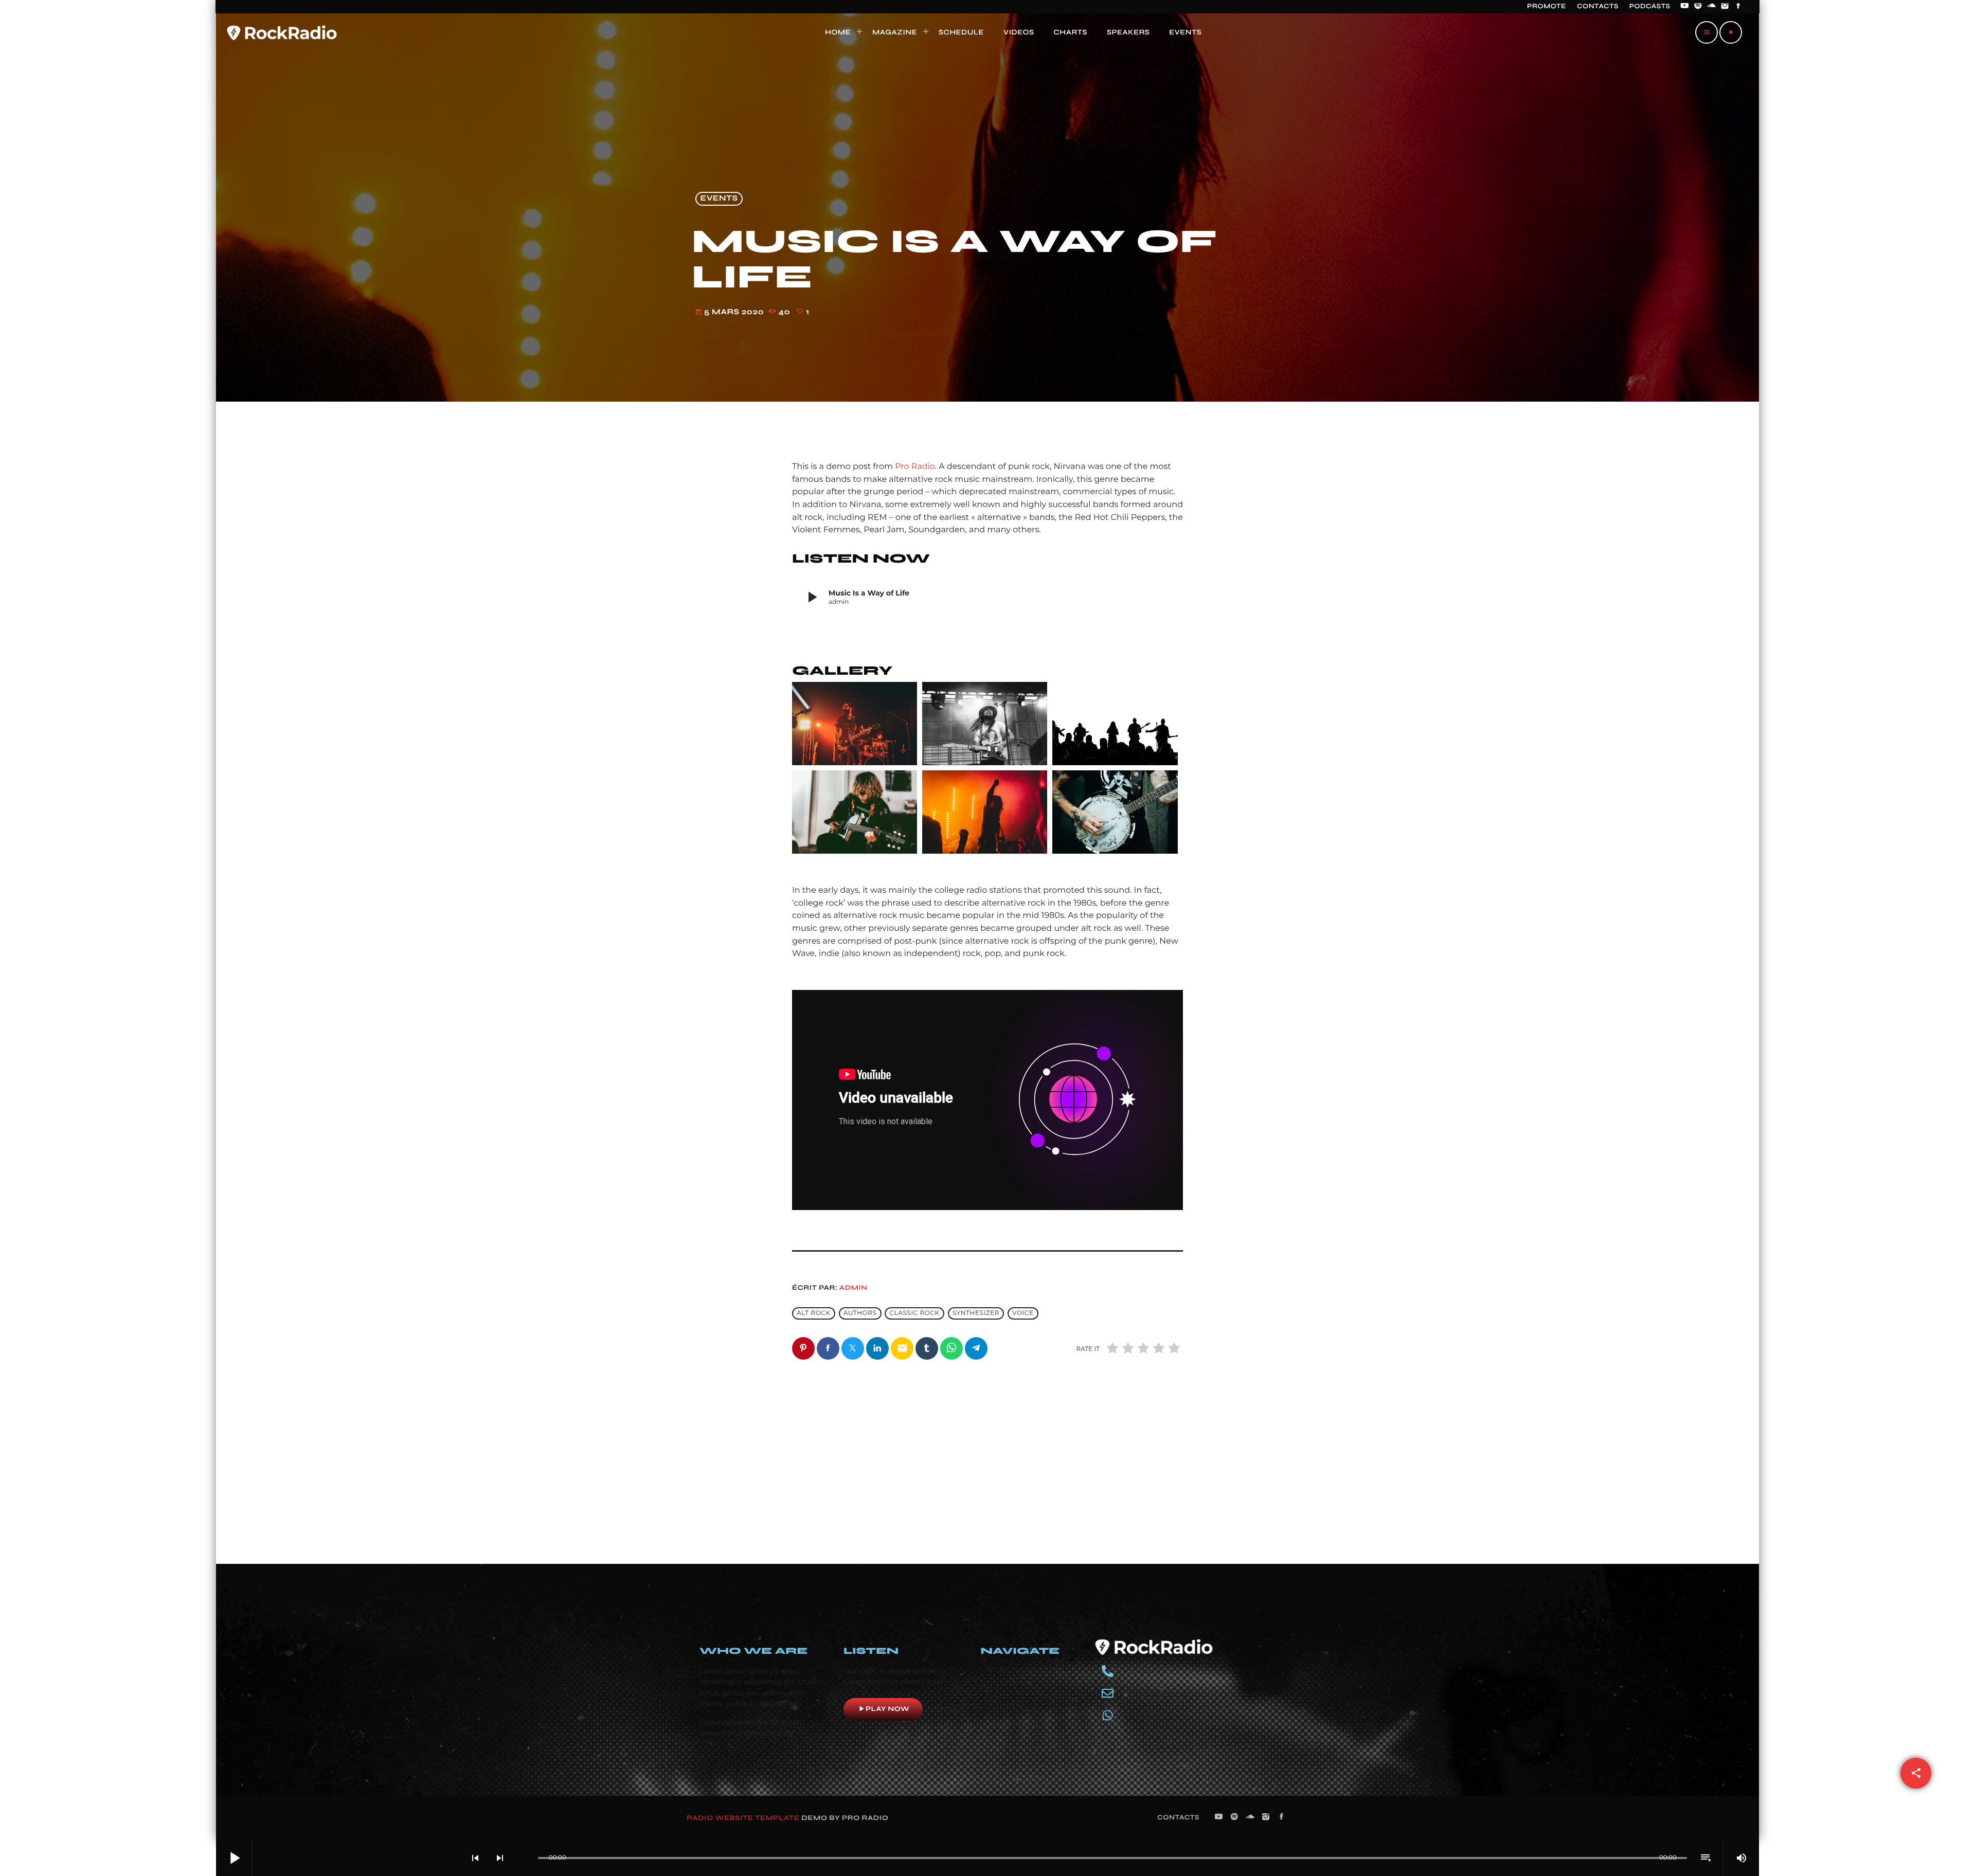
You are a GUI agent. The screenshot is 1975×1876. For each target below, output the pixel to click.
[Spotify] (1698, 7)
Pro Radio (915, 467)
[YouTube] (1684, 7)
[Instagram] (1725, 7)
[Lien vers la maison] (282, 32)
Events (719, 199)
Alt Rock (813, 1314)
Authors (860, 1314)
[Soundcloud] (1712, 7)
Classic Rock (915, 1314)
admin (854, 1288)
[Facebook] (1738, 7)
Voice (1023, 1314)
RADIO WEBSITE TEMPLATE (743, 1818)
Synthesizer (976, 1314)
